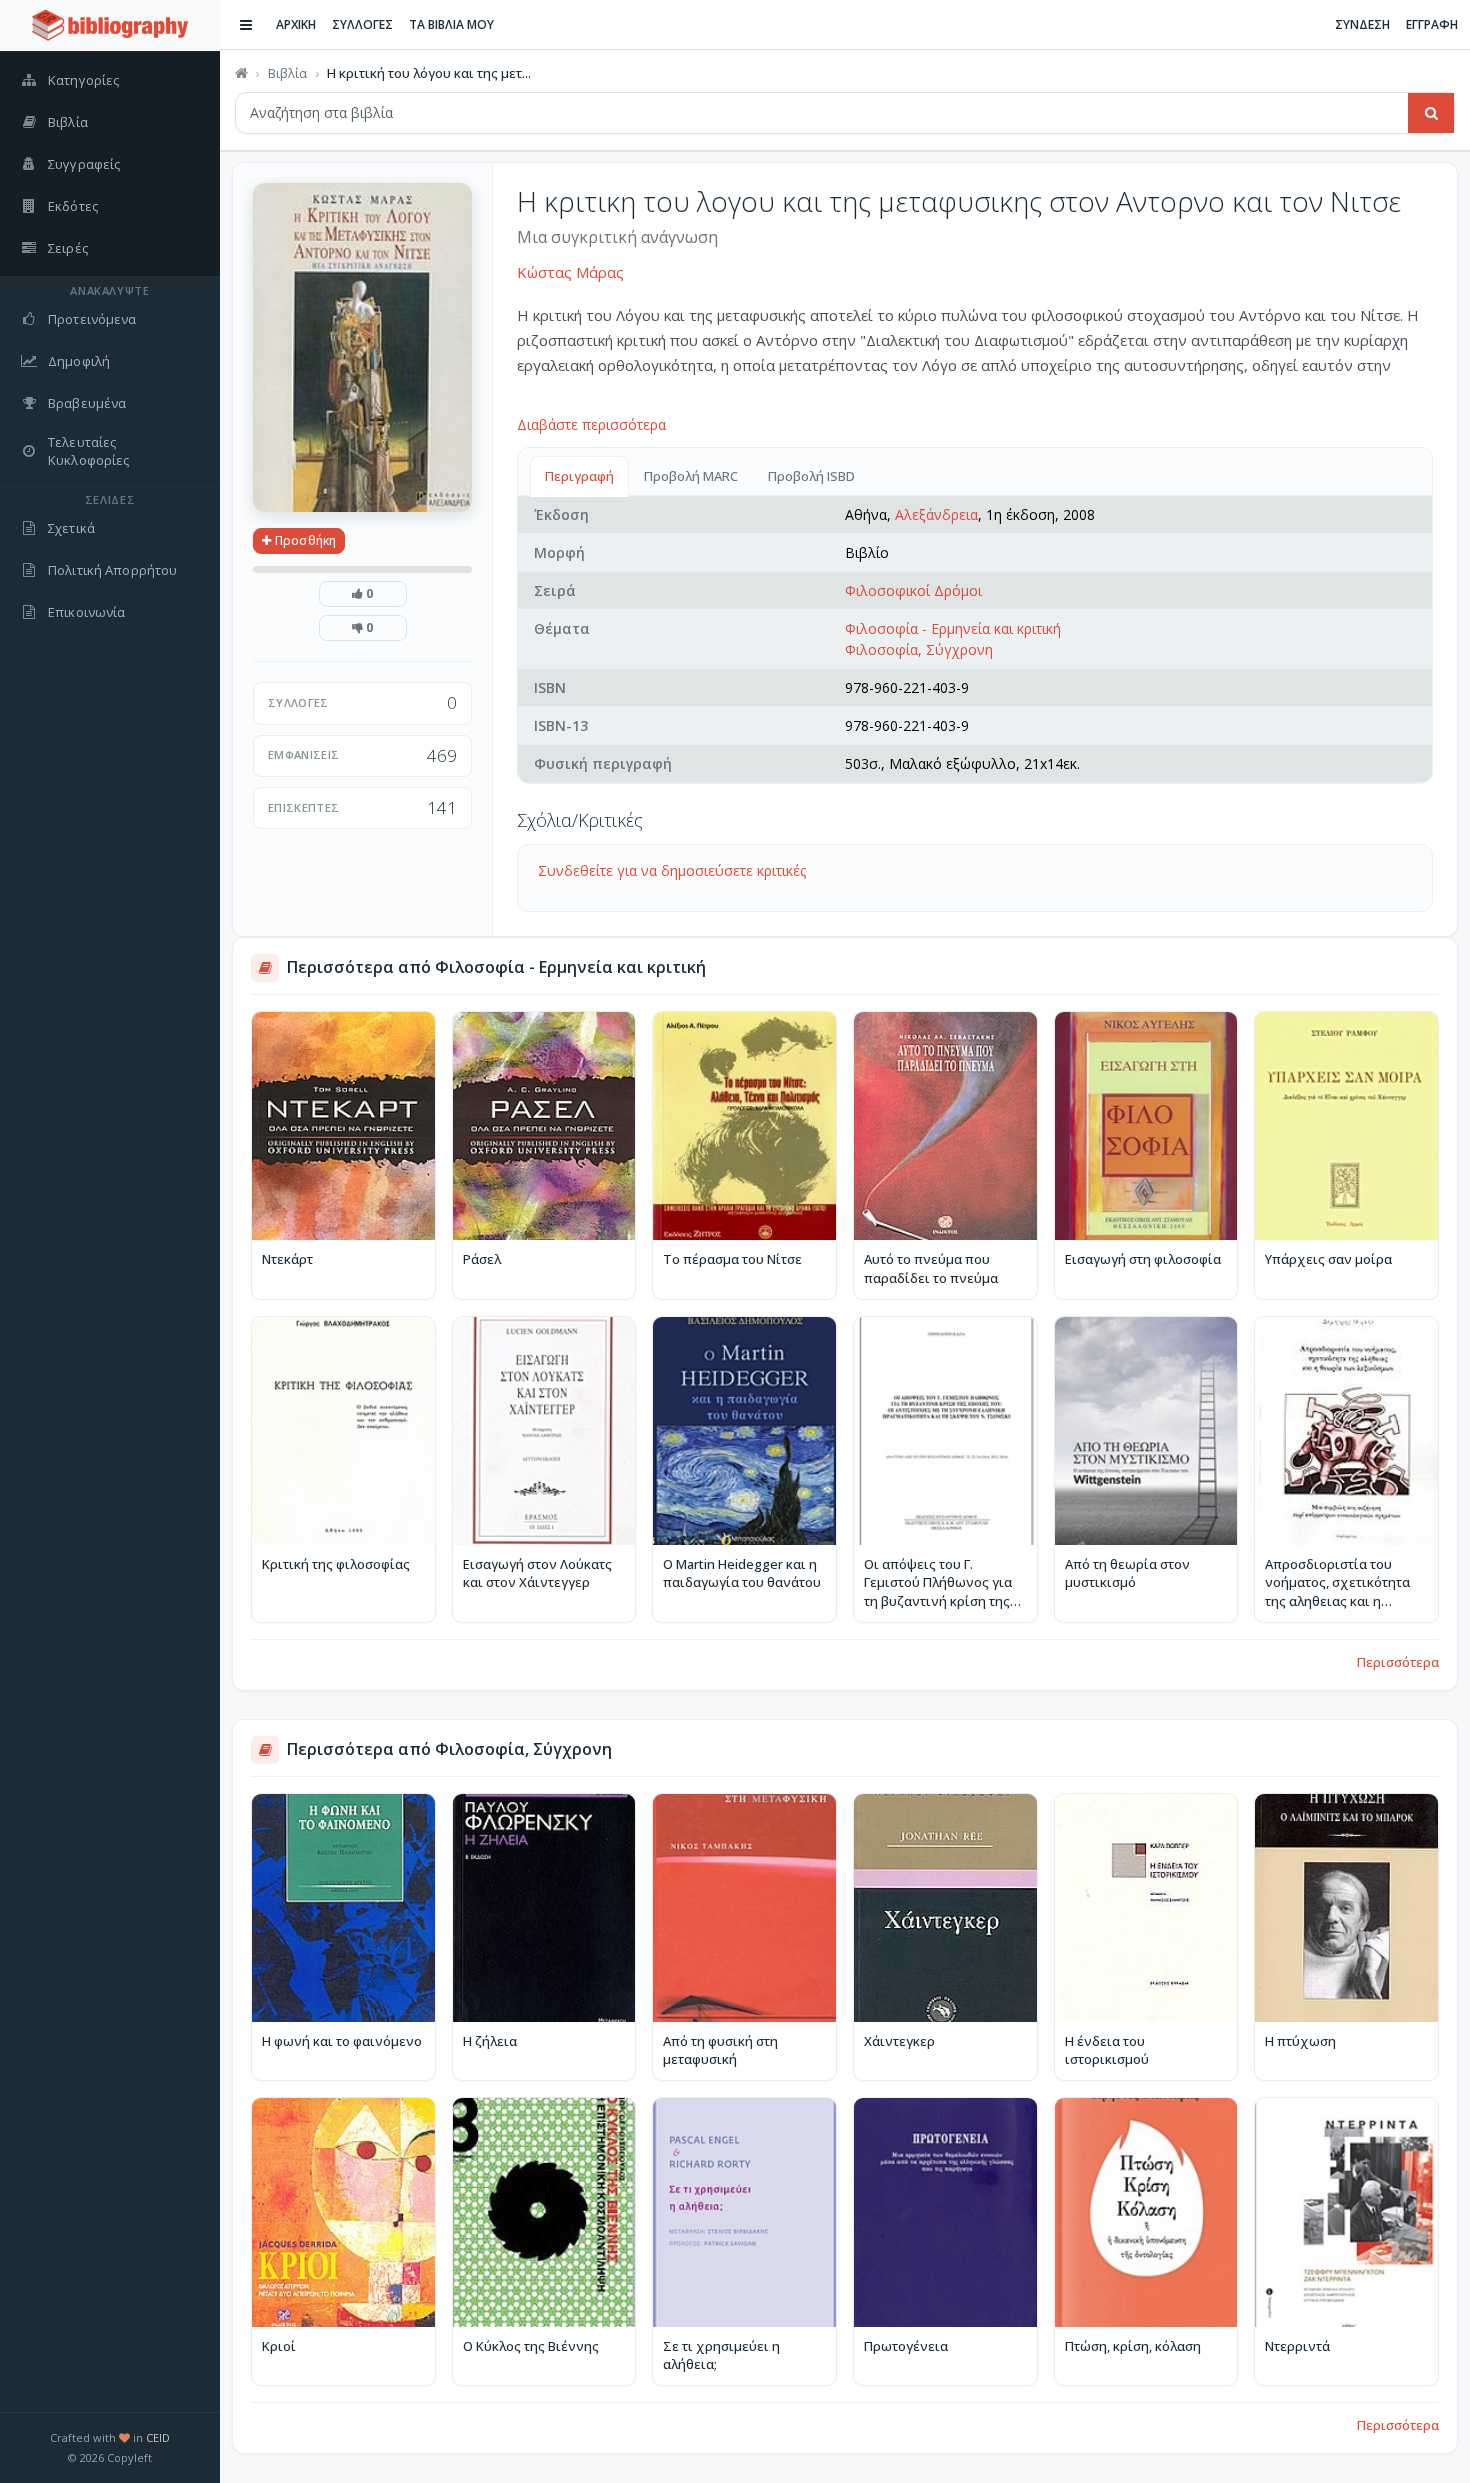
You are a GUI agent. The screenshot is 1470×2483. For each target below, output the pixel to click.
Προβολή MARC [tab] (691, 476)
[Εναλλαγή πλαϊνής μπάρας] (246, 25)
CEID (158, 2437)
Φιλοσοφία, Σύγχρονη (919, 649)
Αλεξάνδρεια (936, 514)
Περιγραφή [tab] (579, 476)
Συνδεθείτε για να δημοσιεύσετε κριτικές (672, 870)
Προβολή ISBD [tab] (811, 476)
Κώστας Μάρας (570, 272)
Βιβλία (287, 73)
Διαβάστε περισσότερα (591, 424)
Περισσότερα (1398, 1662)
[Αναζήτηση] (1431, 113)
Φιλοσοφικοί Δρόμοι (913, 590)
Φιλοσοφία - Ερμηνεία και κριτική (953, 628)
